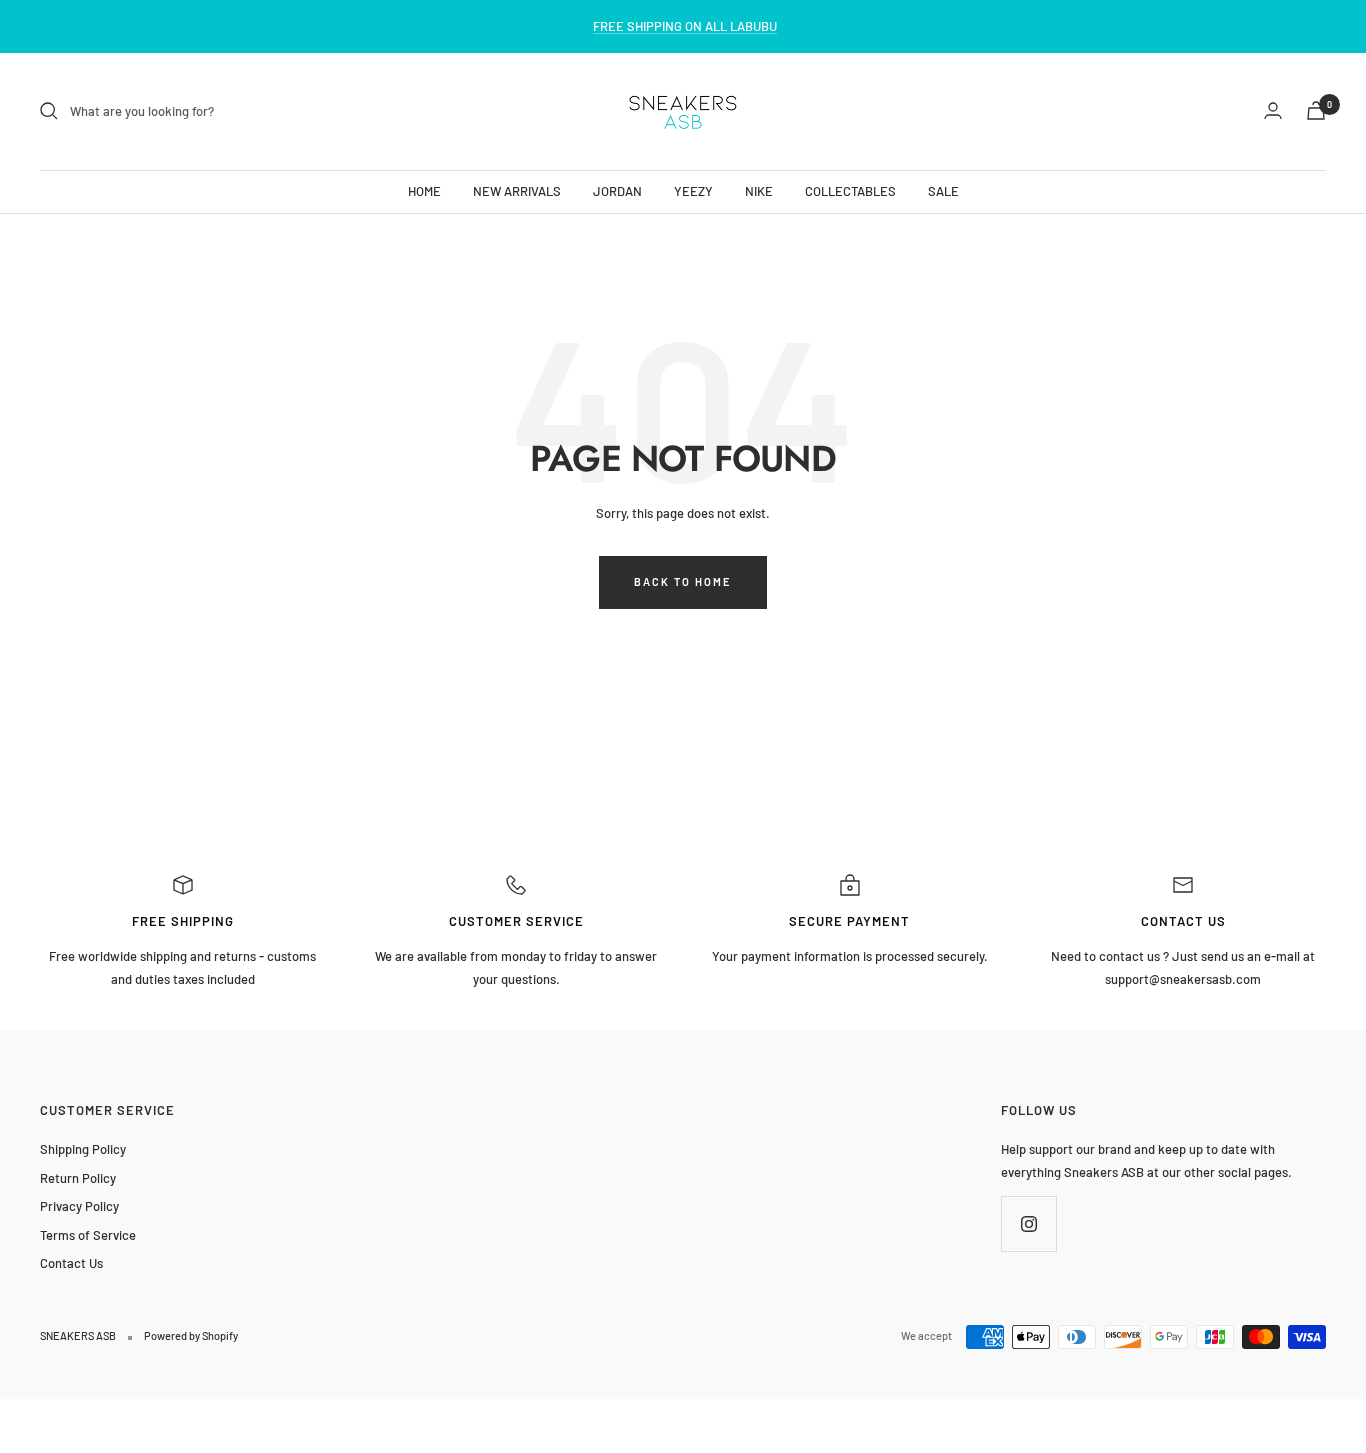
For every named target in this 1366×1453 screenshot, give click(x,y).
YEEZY (693, 190)
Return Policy (78, 1178)
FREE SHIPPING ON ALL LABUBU (685, 26)
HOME (424, 190)
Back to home (683, 581)
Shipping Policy (83, 1149)
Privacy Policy (79, 1206)
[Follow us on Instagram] (1028, 1223)
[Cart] (1316, 110)
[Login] (1273, 110)
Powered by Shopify (191, 1335)
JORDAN (617, 190)
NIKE (759, 190)
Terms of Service (88, 1235)
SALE (943, 190)
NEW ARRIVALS (517, 190)
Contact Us (71, 1263)
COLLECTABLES (850, 190)
